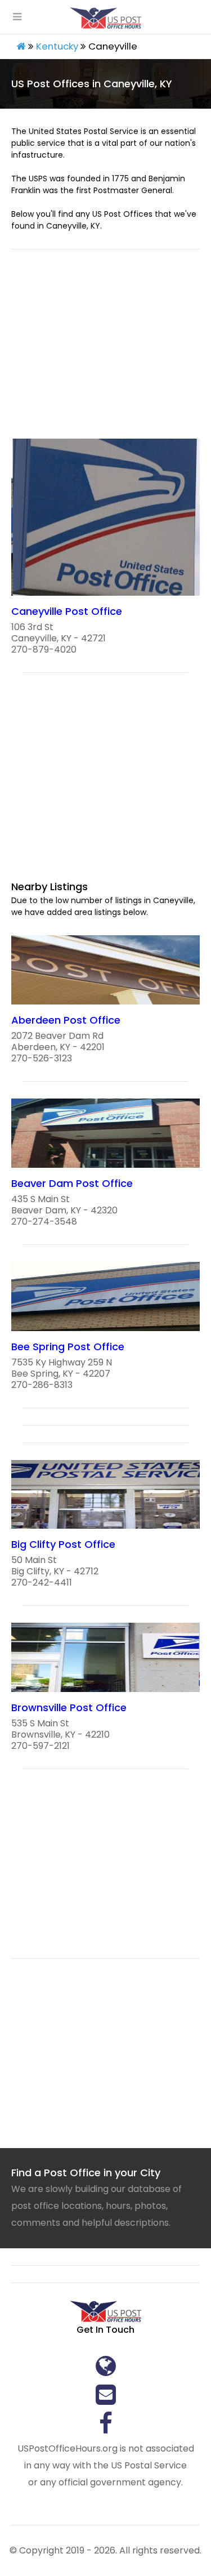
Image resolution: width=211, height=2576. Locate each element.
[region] (105, 351)
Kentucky (57, 46)
